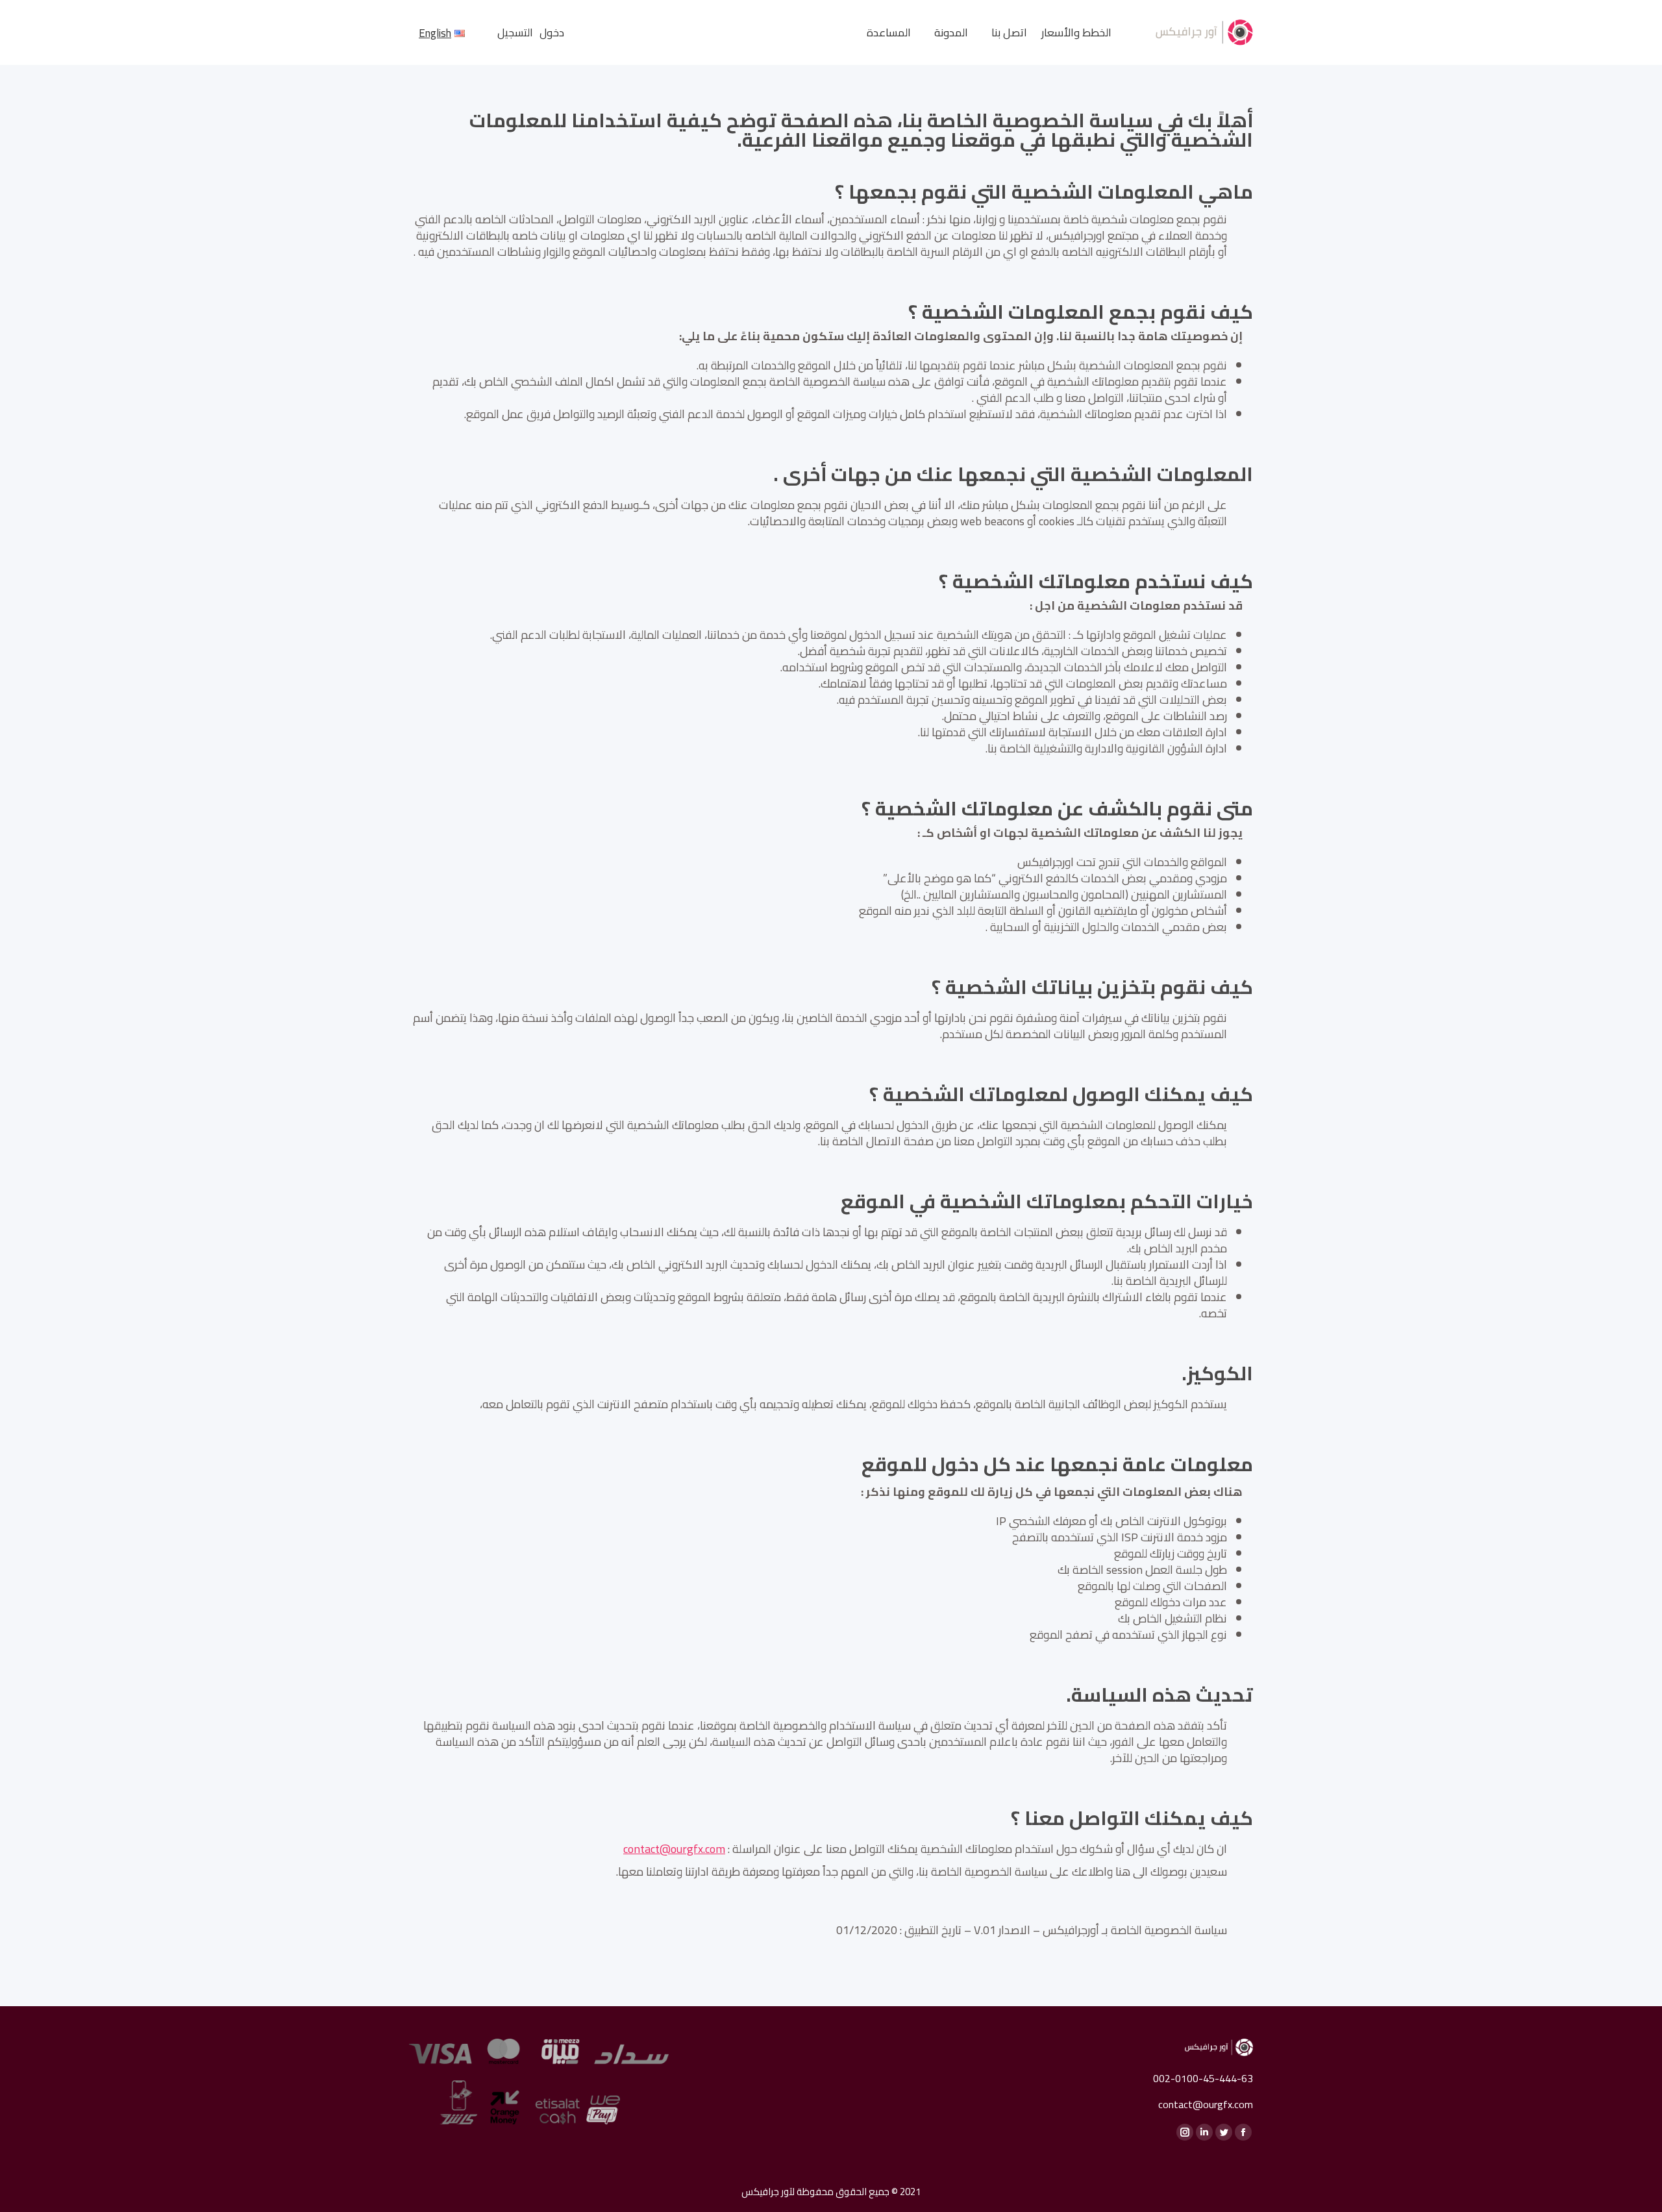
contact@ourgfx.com (674, 1849)
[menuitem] (1076, 33)
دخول (552, 33)
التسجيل (515, 33)
